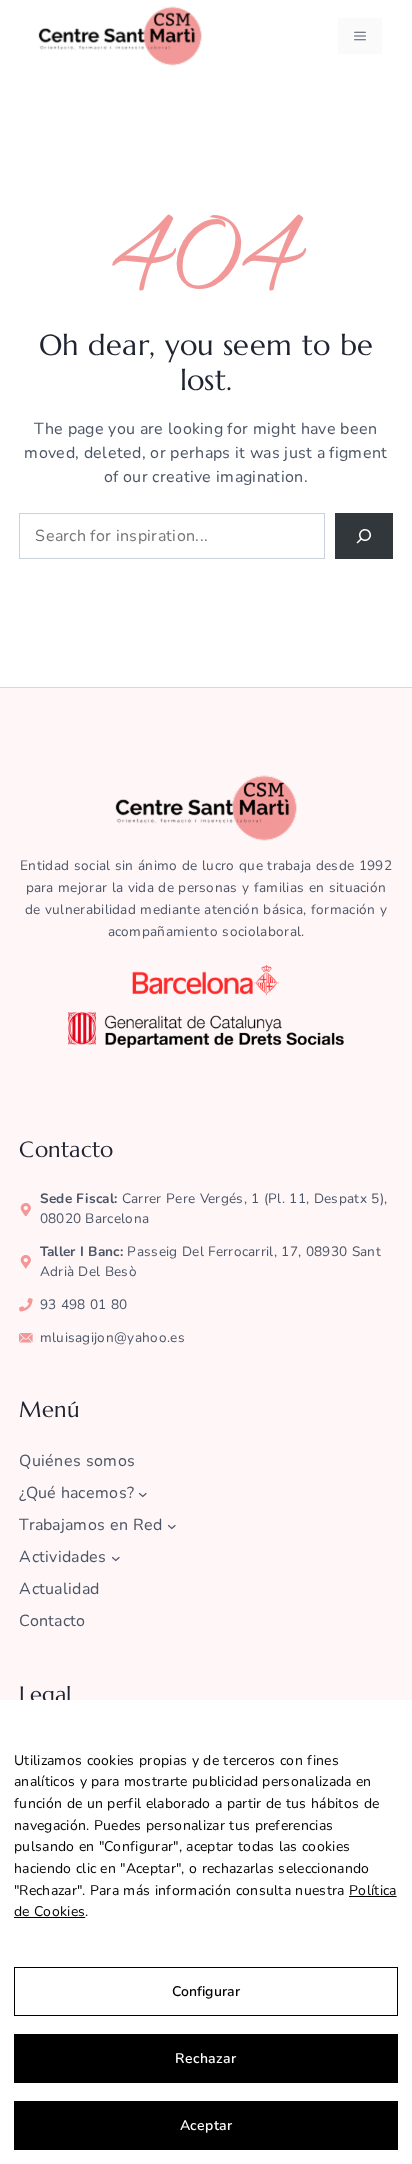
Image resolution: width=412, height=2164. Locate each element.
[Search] (364, 536)
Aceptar (206, 2125)
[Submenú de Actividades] (116, 1558)
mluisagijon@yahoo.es (112, 1337)
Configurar (206, 1991)
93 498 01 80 (84, 1304)
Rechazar (205, 2058)
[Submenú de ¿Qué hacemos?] (143, 1494)
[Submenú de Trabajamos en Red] (172, 1526)
